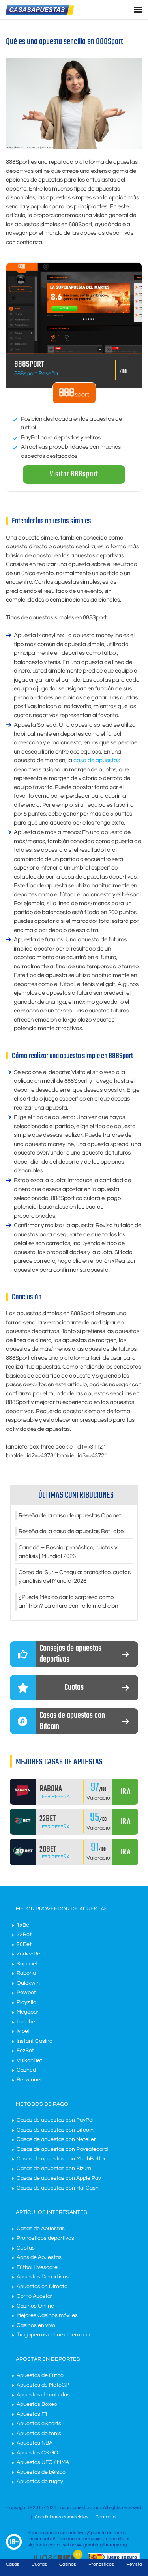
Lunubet (27, 2022)
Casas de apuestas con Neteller (56, 2139)
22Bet (24, 1935)
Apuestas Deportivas (43, 2277)
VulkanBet (29, 2060)
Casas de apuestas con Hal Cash (58, 2188)
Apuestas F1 (32, 2414)
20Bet (24, 1944)
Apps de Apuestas (39, 2257)
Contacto (106, 2517)
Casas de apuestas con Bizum (54, 2169)
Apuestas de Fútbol (41, 2375)
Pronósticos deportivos (45, 2238)
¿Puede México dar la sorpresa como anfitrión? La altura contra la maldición (68, 1602)
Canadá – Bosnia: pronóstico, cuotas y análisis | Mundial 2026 (68, 1552)
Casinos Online (35, 2306)
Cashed (26, 2070)
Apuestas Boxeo (37, 2404)
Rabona (26, 1973)
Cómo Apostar (35, 2296)
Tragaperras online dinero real (54, 2335)
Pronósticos (101, 2564)
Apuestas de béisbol (42, 2472)
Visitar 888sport (74, 474)
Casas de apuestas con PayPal (55, 2120)
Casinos (68, 2564)
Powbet (26, 1993)
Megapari (28, 2012)
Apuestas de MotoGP (43, 2385)
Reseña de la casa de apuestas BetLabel (72, 1531)
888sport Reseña (36, 374)
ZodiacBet (29, 1954)
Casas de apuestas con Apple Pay (59, 2178)
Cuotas (26, 2248)
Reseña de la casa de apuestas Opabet (70, 1516)
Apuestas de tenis (39, 2434)
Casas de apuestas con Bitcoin (55, 2130)
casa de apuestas (97, 760)
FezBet (25, 2051)
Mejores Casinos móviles (47, 2315)
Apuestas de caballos (43, 2395)
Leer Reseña (55, 1797)
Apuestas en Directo (42, 2287)
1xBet (24, 1925)
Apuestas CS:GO (37, 2453)
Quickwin (28, 1983)
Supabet (27, 1964)
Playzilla (26, 2002)
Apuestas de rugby (40, 2482)
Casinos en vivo (36, 2325)
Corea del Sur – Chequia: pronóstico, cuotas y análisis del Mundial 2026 (75, 1577)
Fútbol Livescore (37, 2267)
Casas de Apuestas (41, 2229)
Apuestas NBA (35, 2443)
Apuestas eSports (39, 2424)
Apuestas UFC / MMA (43, 2462)
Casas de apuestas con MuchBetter (61, 2159)
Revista (134, 2564)
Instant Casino (35, 2041)
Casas (13, 2564)
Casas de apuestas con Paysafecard (62, 2149)
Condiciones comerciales (62, 2517)
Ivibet (23, 2031)
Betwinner (29, 2080)
